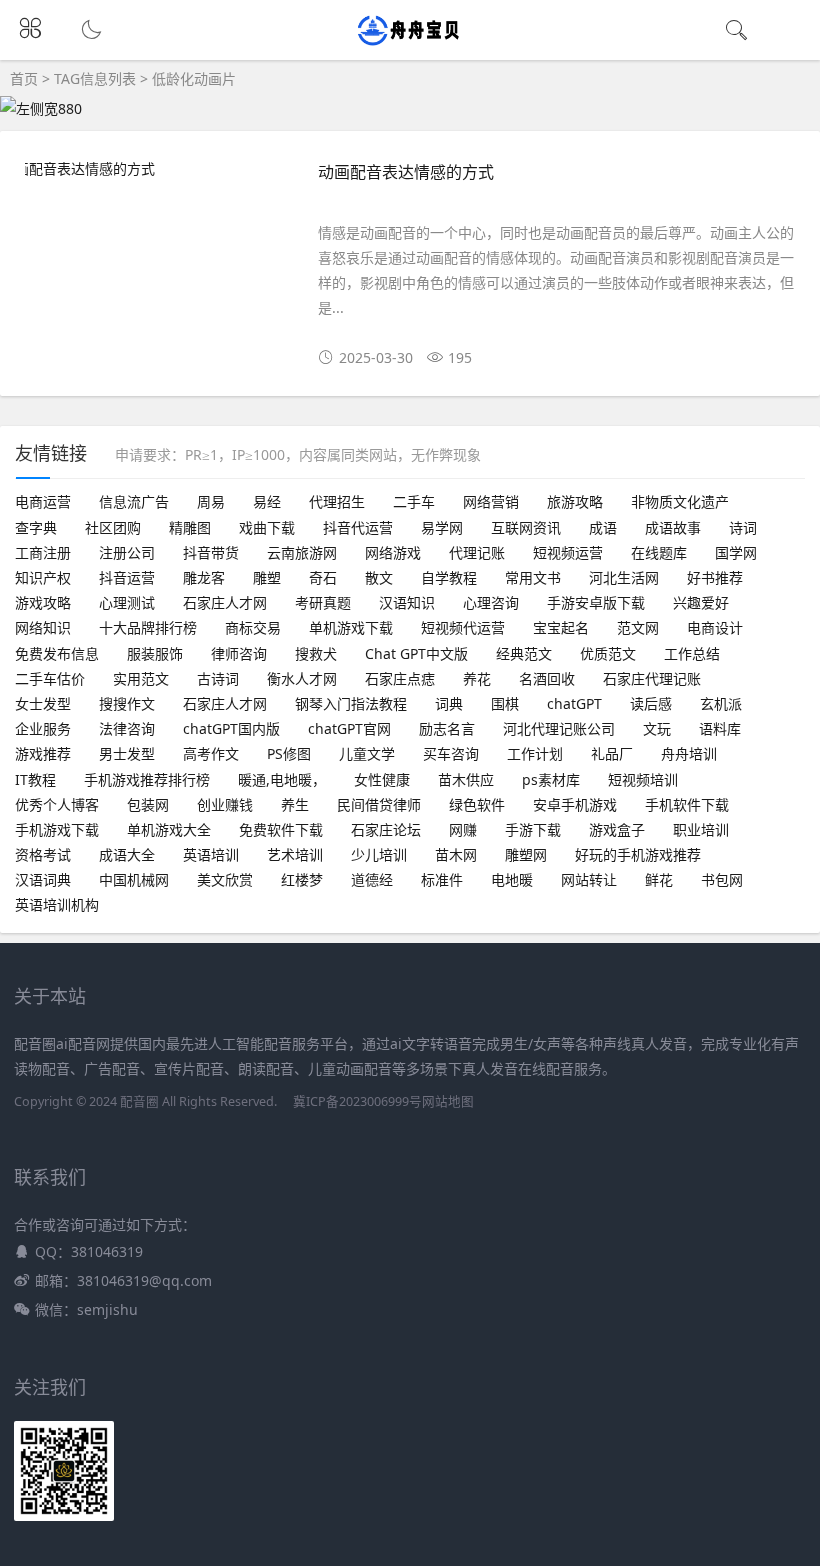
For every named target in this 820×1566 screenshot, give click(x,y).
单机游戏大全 (169, 829)
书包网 (722, 879)
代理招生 (337, 501)
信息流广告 (134, 501)
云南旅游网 (302, 552)
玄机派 (721, 703)
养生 (295, 804)
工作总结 (692, 653)
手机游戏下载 (57, 829)
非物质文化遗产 (680, 501)
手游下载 (533, 829)
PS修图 (289, 753)
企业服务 (43, 728)
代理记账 (477, 552)
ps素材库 (551, 779)
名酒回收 (547, 678)
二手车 (414, 501)
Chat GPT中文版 (416, 653)
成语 (603, 527)
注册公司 (127, 552)
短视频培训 (643, 779)
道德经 (372, 879)
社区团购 (113, 527)
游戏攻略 (43, 602)
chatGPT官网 (349, 728)
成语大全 (127, 854)
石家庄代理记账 (652, 678)
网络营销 (491, 501)
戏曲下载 (267, 527)
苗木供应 (466, 779)
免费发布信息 (57, 653)
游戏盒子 (617, 829)
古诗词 (218, 678)
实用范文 (141, 678)
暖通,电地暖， (282, 779)
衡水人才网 (302, 678)
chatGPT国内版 (231, 728)
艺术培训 (295, 854)
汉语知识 (407, 602)
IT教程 (35, 779)
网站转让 (589, 879)
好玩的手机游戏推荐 (638, 854)
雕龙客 (204, 577)
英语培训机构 (57, 904)
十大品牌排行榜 (148, 627)
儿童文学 (367, 753)
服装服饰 (155, 653)
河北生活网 (624, 577)
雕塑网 (526, 854)
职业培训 (701, 829)
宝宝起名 (561, 627)
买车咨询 (451, 753)
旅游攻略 (575, 501)
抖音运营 (127, 577)
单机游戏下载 (351, 627)
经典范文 (524, 653)
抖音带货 (211, 552)
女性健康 (382, 779)
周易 (211, 501)
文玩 (657, 728)
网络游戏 (393, 552)
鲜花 (659, 879)
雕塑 (267, 577)
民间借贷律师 (379, 804)
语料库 (720, 728)
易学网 (442, 527)
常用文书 (533, 577)
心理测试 (127, 602)
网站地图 (448, 1101)
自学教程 (449, 577)
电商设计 (715, 627)
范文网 (638, 627)
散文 (379, 577)
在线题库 (659, 552)
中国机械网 (134, 879)
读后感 (651, 703)
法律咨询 (127, 728)
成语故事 (673, 527)
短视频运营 (568, 552)
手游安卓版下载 (596, 602)
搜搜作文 (127, 703)
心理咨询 (491, 602)
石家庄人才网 (225, 602)
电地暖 (512, 879)
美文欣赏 (225, 879)
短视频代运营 (463, 627)
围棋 (505, 703)
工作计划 (535, 753)
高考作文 (211, 753)
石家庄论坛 (386, 829)
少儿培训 (379, 854)
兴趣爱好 (701, 602)
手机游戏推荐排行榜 (147, 779)
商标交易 (253, 627)
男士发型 (127, 753)
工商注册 (43, 552)
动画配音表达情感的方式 (406, 171)
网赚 (463, 829)
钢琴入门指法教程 (351, 703)
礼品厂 (612, 753)
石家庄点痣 (400, 678)
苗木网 (456, 854)
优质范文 (608, 653)
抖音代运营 (358, 527)
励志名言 (447, 728)
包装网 (148, 804)
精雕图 (190, 527)
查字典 (36, 527)
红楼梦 (302, 879)
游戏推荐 (43, 753)
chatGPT (574, 703)
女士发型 (43, 703)
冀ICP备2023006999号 (357, 1101)
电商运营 (43, 501)
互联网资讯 (526, 527)
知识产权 (43, 577)
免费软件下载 (281, 829)
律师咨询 (239, 653)
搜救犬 (316, 653)
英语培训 (211, 854)
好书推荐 (715, 577)
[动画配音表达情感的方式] (156, 168)
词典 (449, 703)
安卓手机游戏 (575, 804)
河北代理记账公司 (559, 728)
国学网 (736, 552)
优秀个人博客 (57, 804)
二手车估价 (50, 678)
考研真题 (323, 602)
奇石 (323, 577)
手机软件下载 (687, 804)
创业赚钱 (225, 804)
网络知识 (43, 627)
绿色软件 (477, 804)
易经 (267, 501)
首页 (24, 78)
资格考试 (43, 854)
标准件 (442, 879)
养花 (477, 678)
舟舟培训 (689, 753)
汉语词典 (43, 879)
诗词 (743, 527)
